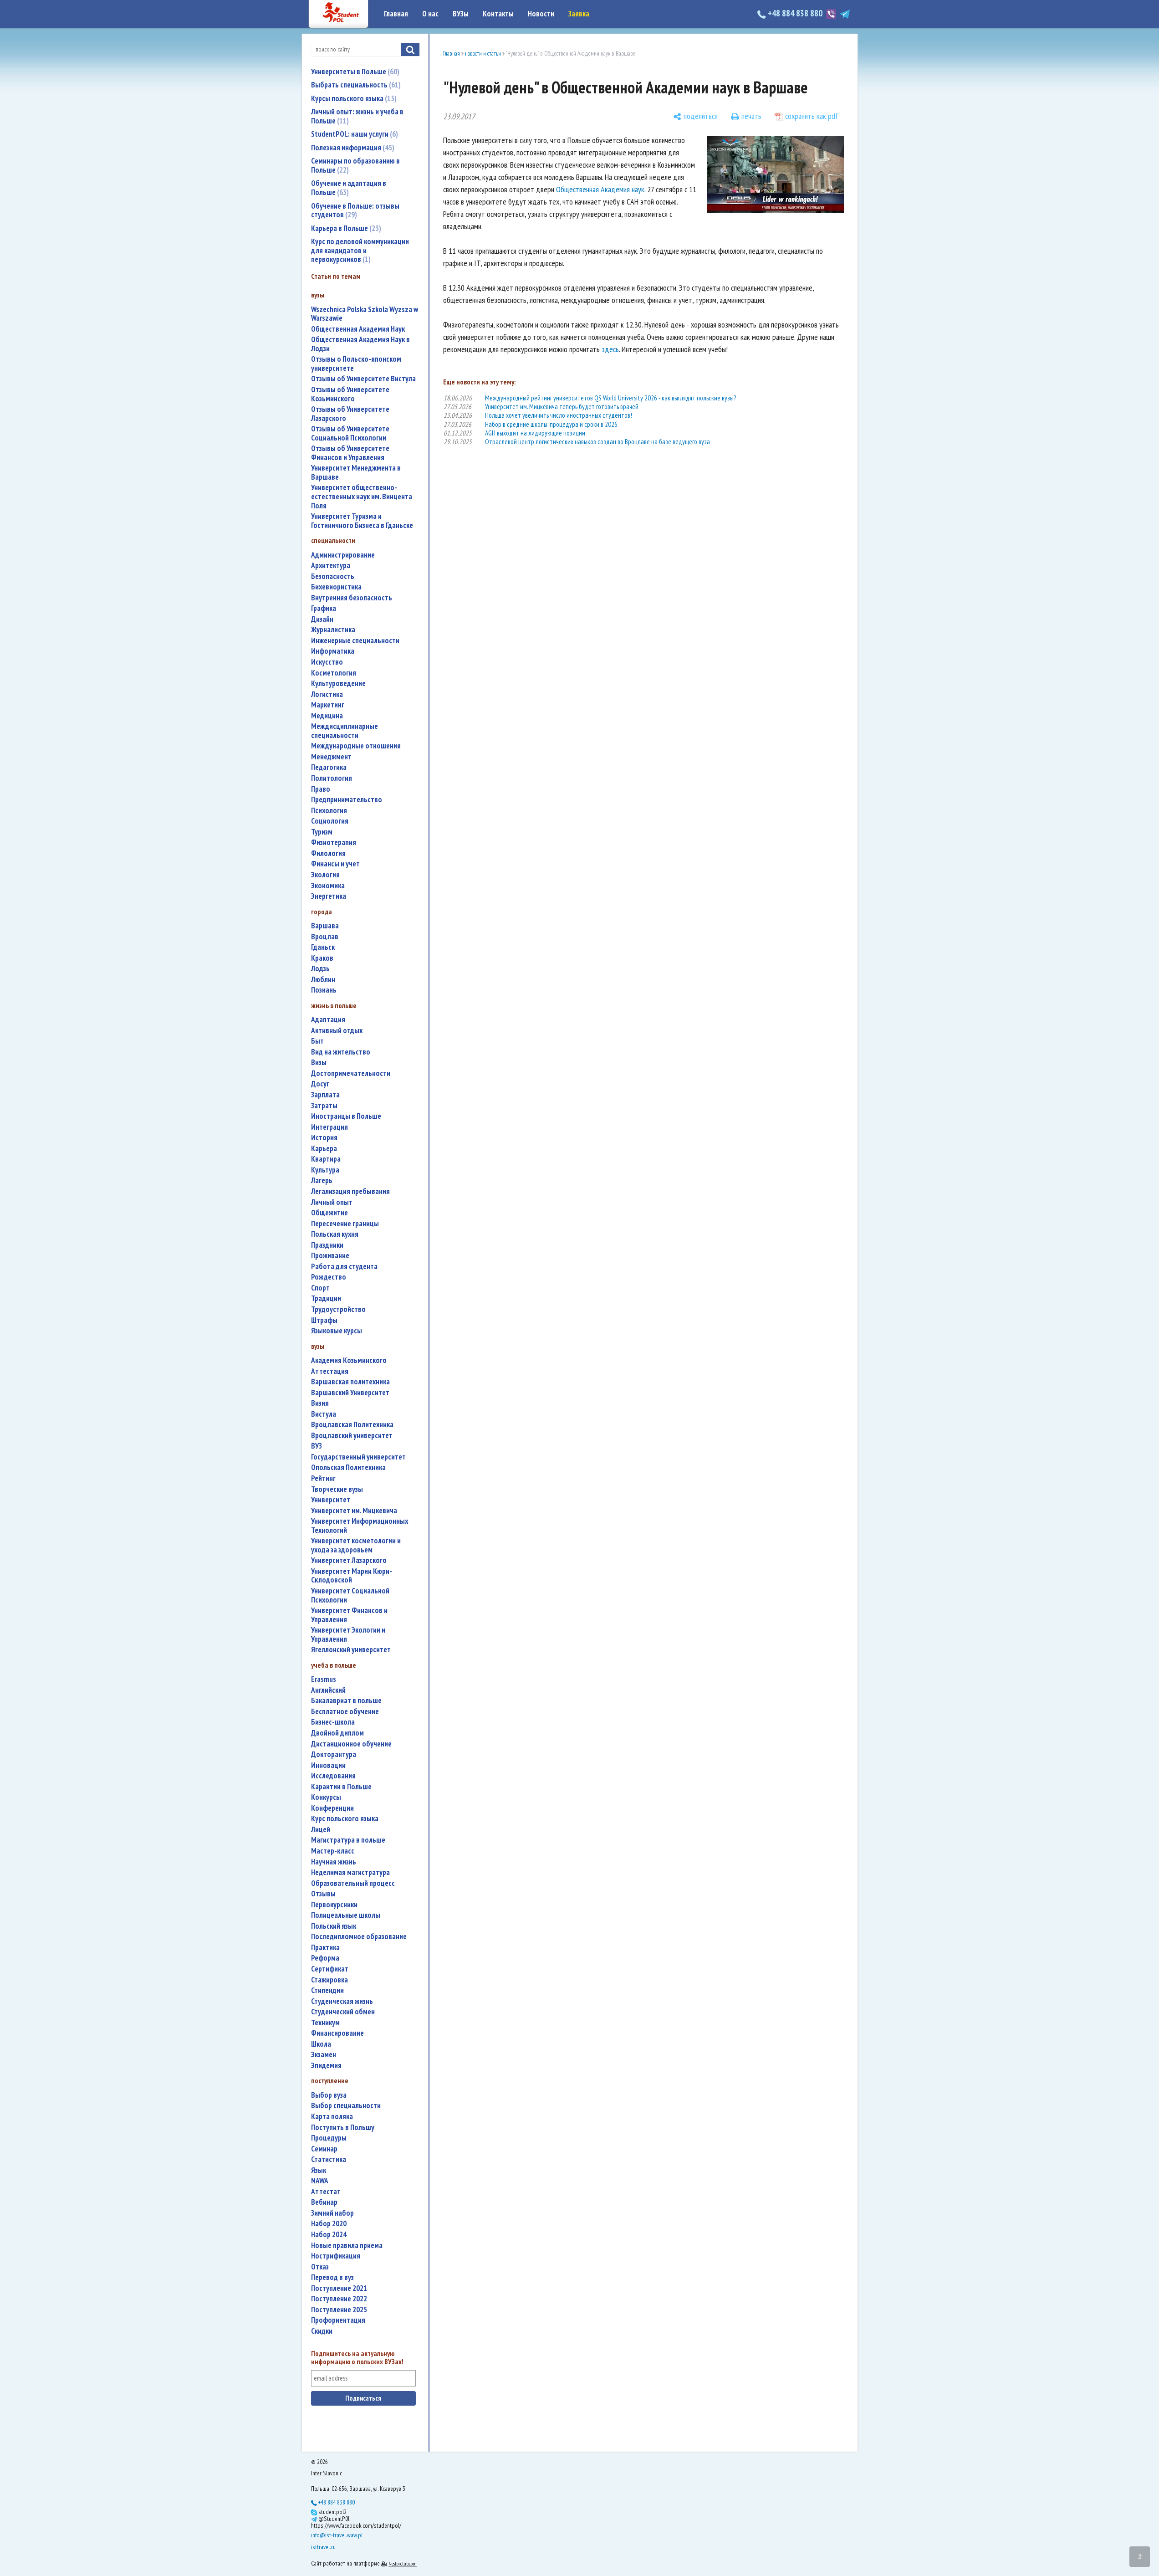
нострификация (336, 2256)
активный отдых (337, 1031)
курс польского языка (345, 1819)
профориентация (338, 2320)
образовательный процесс (353, 1883)
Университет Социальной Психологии (350, 1595)
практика (325, 1948)
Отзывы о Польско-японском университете (356, 364)
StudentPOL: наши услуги (353, 134)
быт (317, 1041)
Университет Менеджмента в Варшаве (356, 473)
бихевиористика (336, 587)
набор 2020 (329, 2224)
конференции (332, 1808)
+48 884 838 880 (795, 13)
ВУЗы (461, 14)
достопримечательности (351, 1073)
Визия (320, 1403)
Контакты (498, 14)
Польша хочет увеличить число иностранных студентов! (559, 415)
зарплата (325, 1095)
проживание (330, 1256)
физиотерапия (334, 842)
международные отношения (356, 746)
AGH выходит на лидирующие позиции (535, 433)
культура (325, 1170)
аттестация (330, 1371)
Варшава (325, 926)
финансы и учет (335, 864)
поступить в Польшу (343, 2128)
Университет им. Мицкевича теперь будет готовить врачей (562, 407)
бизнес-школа (333, 1722)
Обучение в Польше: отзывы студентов (355, 210)
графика (324, 608)
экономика (328, 886)
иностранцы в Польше (346, 1116)
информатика (333, 651)
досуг (320, 1084)
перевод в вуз (332, 2277)
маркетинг (328, 705)
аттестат (326, 2192)
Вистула (324, 1414)
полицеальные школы (346, 1915)
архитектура (331, 566)
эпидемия (326, 2066)
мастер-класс (333, 1851)
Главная (396, 14)
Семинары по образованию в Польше (355, 165)
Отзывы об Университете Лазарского (350, 414)
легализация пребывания (350, 1191)
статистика (329, 2159)
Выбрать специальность (355, 85)
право (321, 789)
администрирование (343, 555)
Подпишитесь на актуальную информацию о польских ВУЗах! (357, 2358)
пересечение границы (345, 1224)
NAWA (320, 2181)
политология (332, 778)
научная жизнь (334, 1862)
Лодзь (320, 969)
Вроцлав (325, 937)
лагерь (322, 1180)
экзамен (324, 2055)
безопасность (333, 576)
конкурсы (326, 1797)
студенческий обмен (343, 2012)
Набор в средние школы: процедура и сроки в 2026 (551, 424)
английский (328, 1690)
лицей (321, 1830)
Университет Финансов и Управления (349, 1615)
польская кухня (335, 1234)
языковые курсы (337, 1331)
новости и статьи (483, 54)
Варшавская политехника (350, 1382)
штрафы (324, 1320)
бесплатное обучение (345, 1712)
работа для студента (344, 1267)
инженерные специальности (355, 641)
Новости (541, 14)
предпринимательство (347, 800)
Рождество (329, 1277)
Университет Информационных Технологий (360, 1526)
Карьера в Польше (345, 228)
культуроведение (338, 684)
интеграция (329, 1127)
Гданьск (323, 947)
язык (319, 2170)
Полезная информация (352, 148)
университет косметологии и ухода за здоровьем (356, 1545)
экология (325, 875)
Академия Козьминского (349, 1360)
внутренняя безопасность (352, 598)
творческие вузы (337, 1489)
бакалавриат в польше (346, 1701)
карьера (324, 1149)
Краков (322, 958)
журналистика (333, 630)
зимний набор (332, 2213)
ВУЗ (317, 1446)
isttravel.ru (323, 2547)
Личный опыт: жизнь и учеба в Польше (357, 116)
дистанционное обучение (351, 1744)
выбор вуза (329, 2095)
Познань (324, 990)
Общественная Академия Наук (358, 329)
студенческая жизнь (342, 2001)
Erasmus (324, 1679)
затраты (324, 1106)
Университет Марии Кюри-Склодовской (352, 1576)
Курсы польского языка (353, 98)
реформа (325, 1958)
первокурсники (334, 1905)
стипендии (327, 1990)
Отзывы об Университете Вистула (363, 379)
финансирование (337, 2033)
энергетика (329, 896)
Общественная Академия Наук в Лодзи (360, 344)
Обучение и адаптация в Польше (349, 188)
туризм (322, 832)
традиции (326, 1298)
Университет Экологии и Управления (348, 1635)
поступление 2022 (339, 2299)
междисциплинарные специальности (345, 731)
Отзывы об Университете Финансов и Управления (350, 453)
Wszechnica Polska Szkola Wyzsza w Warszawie (365, 314)
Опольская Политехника (348, 1467)
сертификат (330, 1969)
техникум (325, 2023)
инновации (328, 1765)
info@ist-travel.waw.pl (337, 2535)
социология (330, 821)
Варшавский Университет (350, 1393)
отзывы (323, 1894)
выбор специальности (346, 2106)
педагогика (329, 767)
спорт (320, 1288)
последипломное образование (359, 1937)
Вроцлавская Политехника (352, 1425)
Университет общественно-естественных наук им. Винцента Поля (362, 497)
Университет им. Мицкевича (354, 1511)
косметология (334, 673)
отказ (320, 2267)
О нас (430, 14)
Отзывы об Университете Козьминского (350, 394)
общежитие (329, 1213)
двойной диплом (337, 1733)
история (324, 1138)
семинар (324, 2149)
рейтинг (323, 1478)
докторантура (334, 1754)
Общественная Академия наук (600, 189)
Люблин (323, 980)
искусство (327, 662)
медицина (327, 716)
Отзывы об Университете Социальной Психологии (350, 433)
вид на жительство (341, 1052)
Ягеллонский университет (351, 1650)
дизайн (322, 619)
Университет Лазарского (349, 1560)
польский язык (334, 1926)
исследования (333, 1776)
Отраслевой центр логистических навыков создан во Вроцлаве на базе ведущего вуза (597, 442)
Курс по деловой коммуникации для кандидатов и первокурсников (360, 250)
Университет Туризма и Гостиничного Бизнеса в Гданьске (362, 521)
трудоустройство (338, 1309)
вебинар (324, 2202)
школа (321, 2044)
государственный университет (358, 1457)
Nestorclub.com (403, 2563)
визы (319, 1063)
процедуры (329, 2138)
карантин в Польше (341, 1787)
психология (329, 811)
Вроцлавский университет (352, 1436)
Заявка (579, 14)
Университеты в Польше (354, 72)
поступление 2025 (339, 2310)
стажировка (329, 1980)
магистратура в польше (348, 1840)
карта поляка (332, 2117)
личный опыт (332, 1202)
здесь (610, 349)
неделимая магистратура (350, 1872)
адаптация (328, 1020)
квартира (326, 1159)
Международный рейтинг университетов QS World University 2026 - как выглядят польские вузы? (610, 398)
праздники (327, 1245)
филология (328, 853)
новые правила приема (347, 2246)
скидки (322, 2331)
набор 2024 (329, 2235)
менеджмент (331, 757)
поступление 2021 (339, 2288)
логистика (327, 694)
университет (331, 1500)
